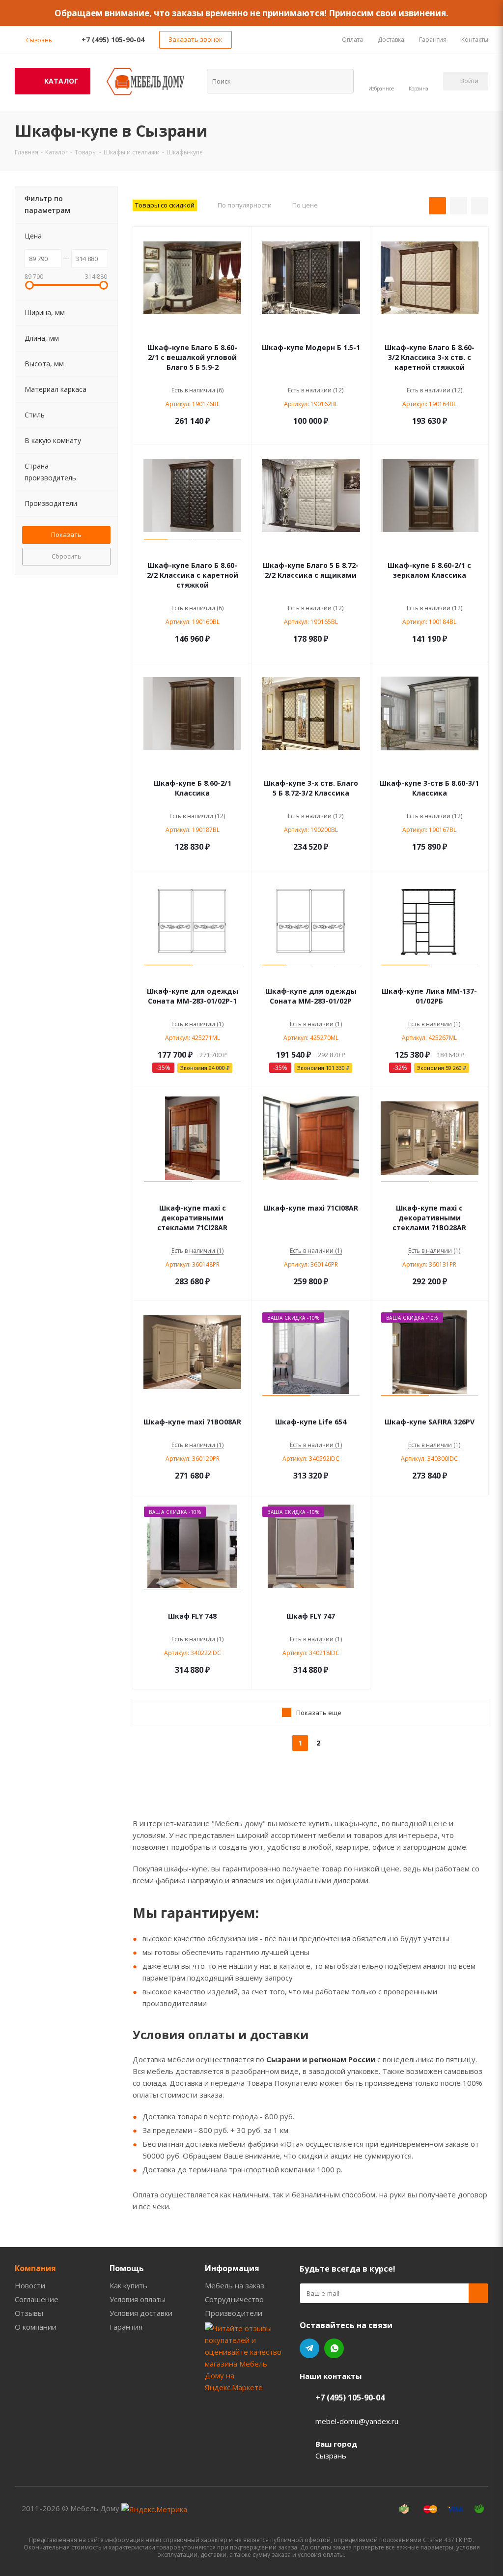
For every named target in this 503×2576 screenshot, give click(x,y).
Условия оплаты (138, 2299)
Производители (234, 2313)
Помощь (127, 2268)
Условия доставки (141, 2313)
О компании (36, 2327)
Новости (30, 2285)
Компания (35, 2268)
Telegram (309, 2348)
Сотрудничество (234, 2299)
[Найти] (340, 81)
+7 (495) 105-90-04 (113, 40)
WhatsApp (334, 2348)
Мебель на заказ (235, 2285)
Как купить (128, 2285)
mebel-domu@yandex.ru (357, 2421)
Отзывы (29, 2313)
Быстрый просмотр (192, 333)
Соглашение (37, 2299)
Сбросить (67, 556)
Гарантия (126, 2327)
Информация (232, 2268)
